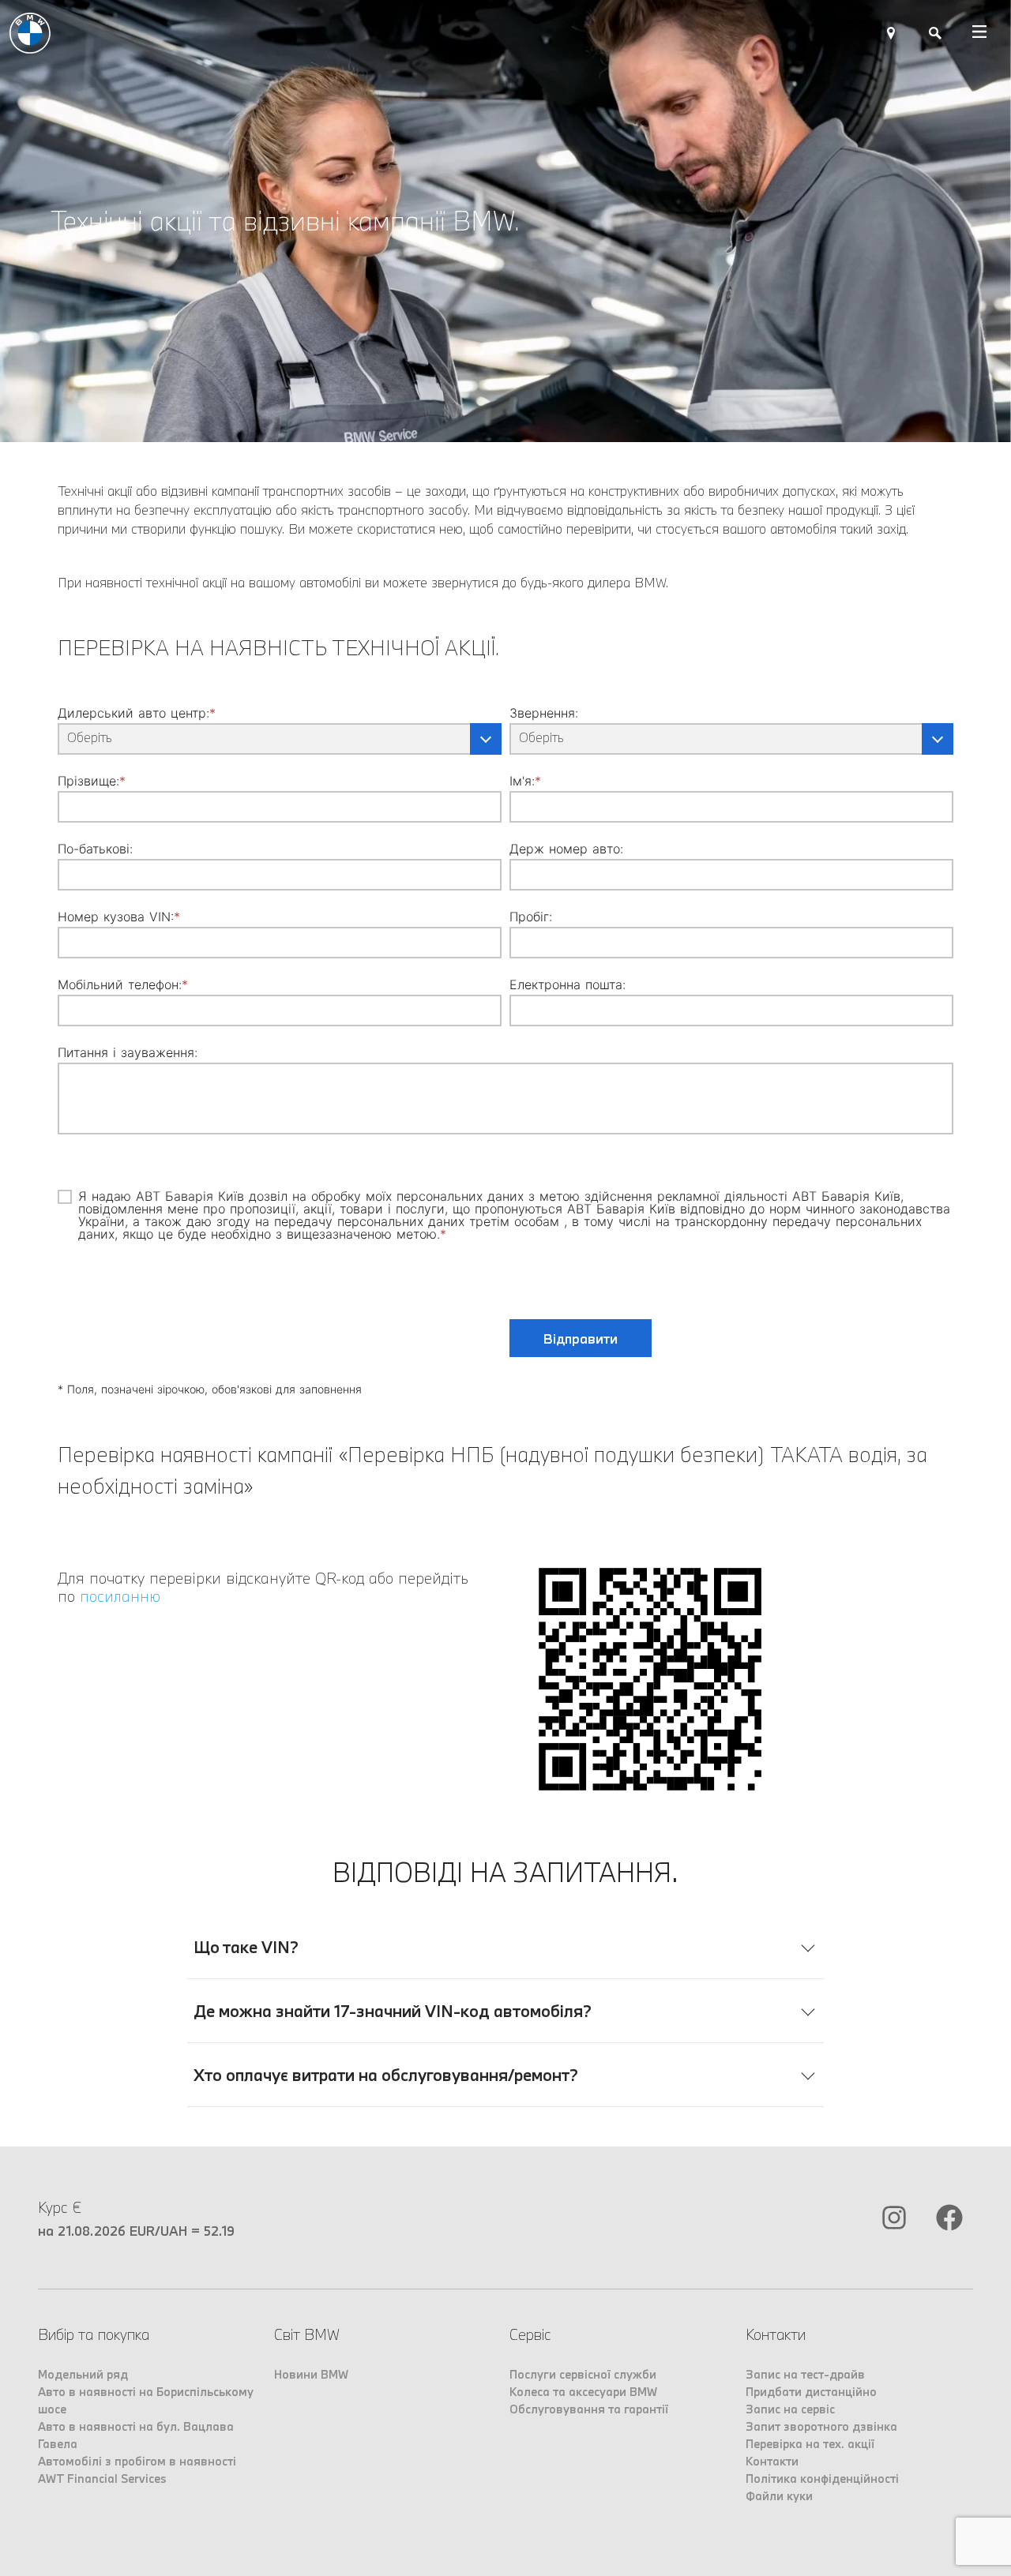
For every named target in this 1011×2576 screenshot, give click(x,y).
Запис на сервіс (790, 2409)
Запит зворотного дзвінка (821, 2426)
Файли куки (779, 2496)
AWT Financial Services (102, 2479)
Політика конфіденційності (822, 2479)
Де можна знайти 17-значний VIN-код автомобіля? (393, 2011)
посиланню (120, 1596)
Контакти (772, 2461)
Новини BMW (311, 2374)
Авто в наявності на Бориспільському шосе (146, 2400)
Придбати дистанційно (811, 2392)
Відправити (581, 1339)
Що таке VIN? (246, 1947)
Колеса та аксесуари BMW (583, 2392)
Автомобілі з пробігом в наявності (137, 2461)
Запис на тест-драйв (805, 2374)
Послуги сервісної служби (583, 2374)
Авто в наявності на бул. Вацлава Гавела (136, 2435)
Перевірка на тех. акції (810, 2444)
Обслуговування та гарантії (589, 2409)
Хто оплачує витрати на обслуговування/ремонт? (386, 2075)
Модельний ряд (83, 2374)
